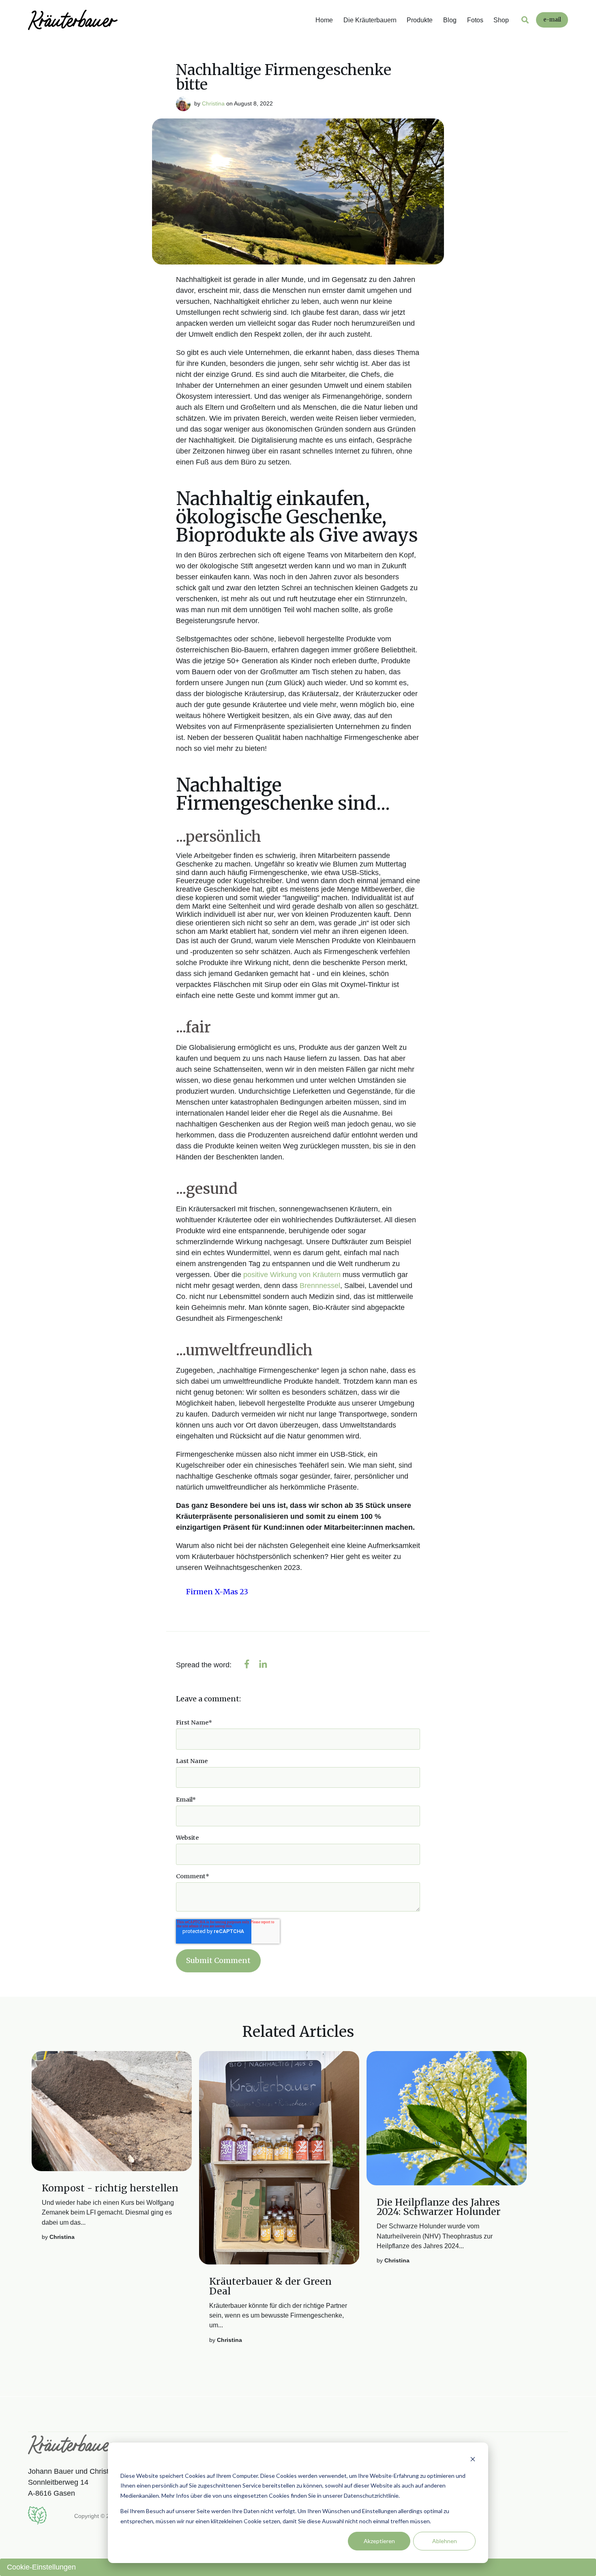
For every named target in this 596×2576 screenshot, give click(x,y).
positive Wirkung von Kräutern (292, 1275)
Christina (213, 103)
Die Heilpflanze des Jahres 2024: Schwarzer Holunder (439, 2207)
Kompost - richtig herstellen (110, 2188)
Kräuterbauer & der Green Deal (270, 2286)
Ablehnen (445, 2541)
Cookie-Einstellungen (41, 2567)
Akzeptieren (379, 2541)
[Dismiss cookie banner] (473, 2460)
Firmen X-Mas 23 (217, 1592)
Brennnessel (320, 1286)
